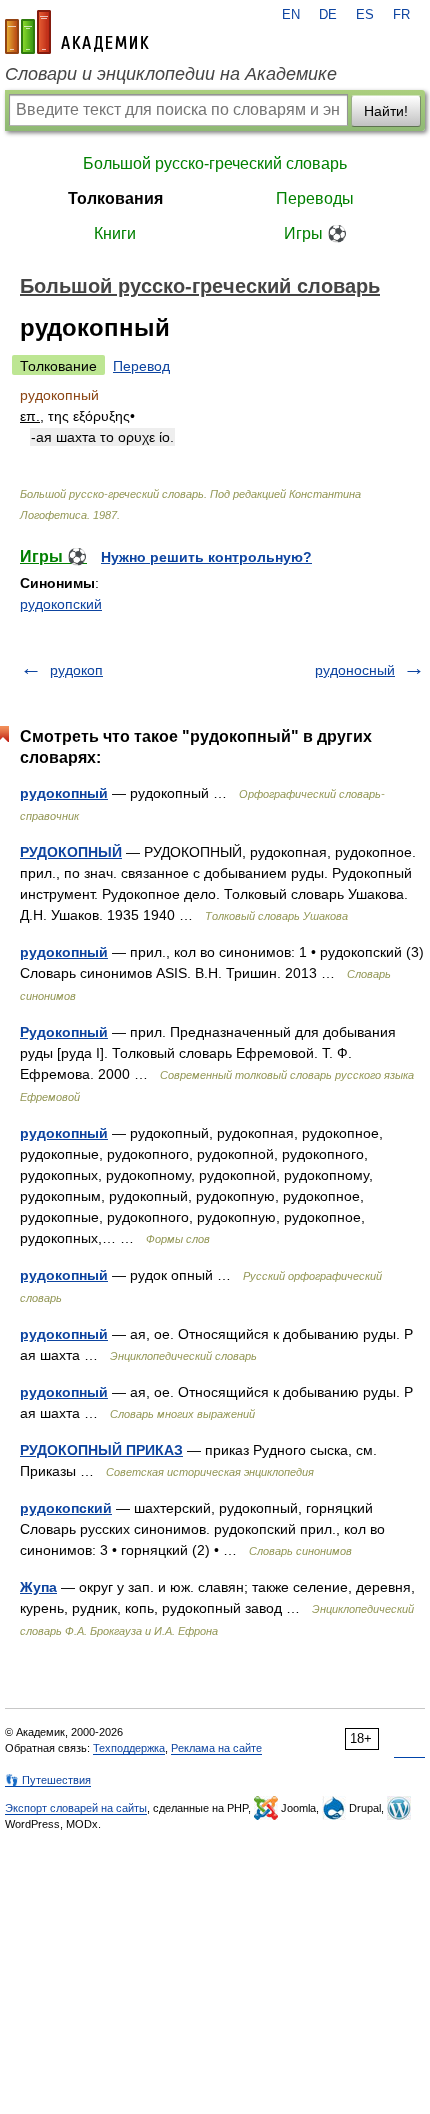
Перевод (141, 366)
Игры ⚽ (315, 233)
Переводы (315, 198)
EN (291, 15)
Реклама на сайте (216, 1748)
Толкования (115, 198)
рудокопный (64, 793)
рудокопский (61, 604)
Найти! (386, 111)
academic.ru (77, 32)
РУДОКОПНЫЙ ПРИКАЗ (101, 1450)
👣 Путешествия (48, 1780)
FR (401, 15)
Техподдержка (129, 1748)
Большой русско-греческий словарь (215, 163)
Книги (115, 233)
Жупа (38, 1587)
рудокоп (76, 670)
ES (365, 15)
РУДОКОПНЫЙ (71, 852)
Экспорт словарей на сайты (76, 1808)
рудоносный (355, 670)
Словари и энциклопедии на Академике (171, 74)
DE (328, 15)
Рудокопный (64, 1032)
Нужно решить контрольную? (206, 557)
